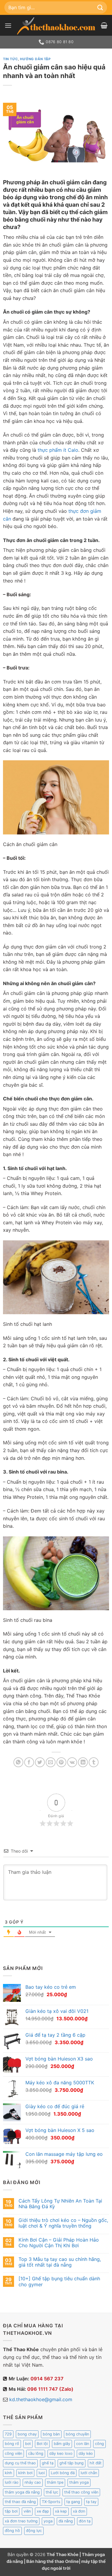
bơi (28, 2444)
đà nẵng (66, 2521)
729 (8, 2434)
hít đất (96, 2463)
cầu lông (36, 2453)
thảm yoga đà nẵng (22, 2492)
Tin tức (10, 59)
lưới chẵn (89, 2473)
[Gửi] (100, 7)
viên (27, 2511)
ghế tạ (48, 2463)
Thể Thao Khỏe (63, 2554)
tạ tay (91, 2502)
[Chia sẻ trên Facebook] (29, 1762)
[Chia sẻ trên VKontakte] (72, 1762)
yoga (48, 2521)
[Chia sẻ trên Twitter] (40, 1762)
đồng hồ (12, 2531)
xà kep (61, 2511)
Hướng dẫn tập (35, 59)
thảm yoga (79, 2482)
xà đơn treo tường (21, 2521)
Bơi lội (42, 2444)
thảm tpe (55, 2482)
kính (9, 2473)
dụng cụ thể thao (20, 2463)
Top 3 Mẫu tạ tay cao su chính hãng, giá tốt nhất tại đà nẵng (60, 2262)
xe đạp (43, 2511)
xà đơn (79, 2511)
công (99, 2444)
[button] (8, 25)
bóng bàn (51, 2434)
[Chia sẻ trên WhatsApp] (18, 1762)
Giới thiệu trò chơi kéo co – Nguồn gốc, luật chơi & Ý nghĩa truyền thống (63, 2223)
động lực (34, 2531)
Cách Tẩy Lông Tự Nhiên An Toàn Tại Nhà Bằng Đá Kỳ (60, 2204)
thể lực (52, 2492)
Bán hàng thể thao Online (53, 2561)
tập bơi (11, 2511)
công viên (13, 2453)
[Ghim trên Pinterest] (61, 1762)
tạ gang (73, 2502)
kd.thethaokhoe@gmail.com (41, 2399)
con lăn (83, 2444)
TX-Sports (51, 2502)
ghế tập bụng (72, 2463)
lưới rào (12, 2482)
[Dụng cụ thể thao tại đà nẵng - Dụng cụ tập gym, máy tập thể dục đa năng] (56, 26)
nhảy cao (33, 2482)
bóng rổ (12, 2444)
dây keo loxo (61, 2453)
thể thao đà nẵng (20, 2502)
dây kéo (86, 2453)
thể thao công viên (81, 2492)
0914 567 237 (47, 2379)
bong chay (27, 2434)
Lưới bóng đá (63, 2473)
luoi (42, 2473)
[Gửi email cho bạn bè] (51, 1762)
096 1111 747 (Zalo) (50, 2389)
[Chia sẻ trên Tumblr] (94, 1762)
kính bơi (25, 2473)
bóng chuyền (77, 2434)
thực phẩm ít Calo (58, 450)
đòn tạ (85, 2521)
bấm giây (62, 2444)
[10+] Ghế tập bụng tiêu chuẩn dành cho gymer (59, 2281)
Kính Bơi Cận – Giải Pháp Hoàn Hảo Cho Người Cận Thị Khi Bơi (59, 2243)
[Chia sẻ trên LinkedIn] (83, 1762)
